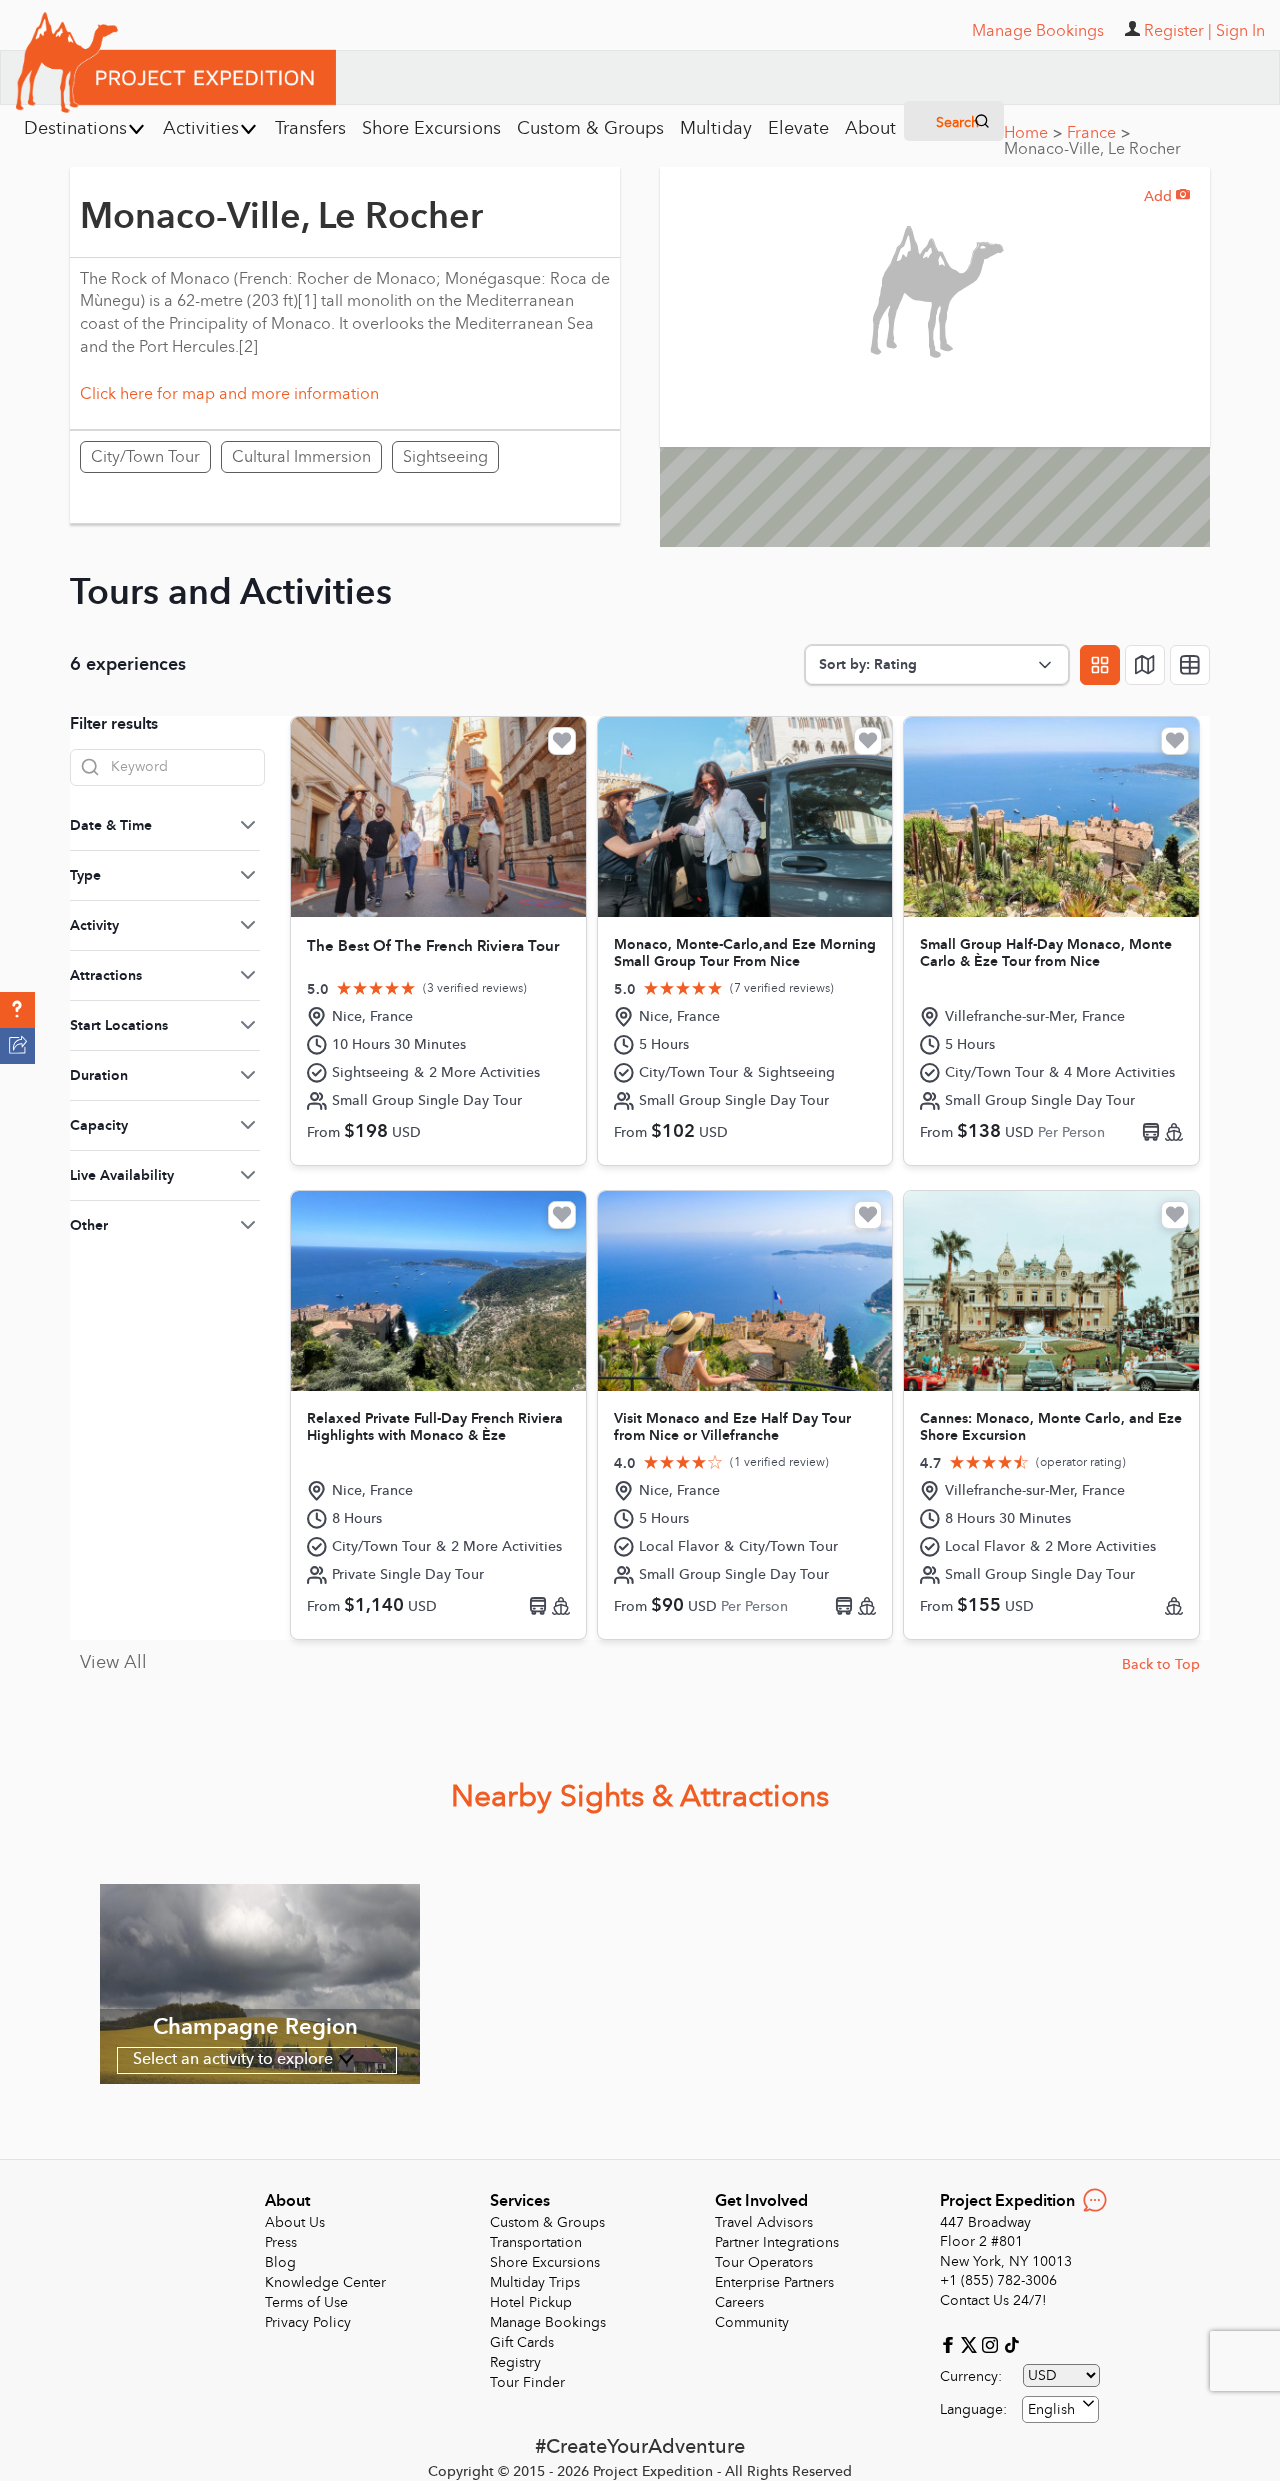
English (1051, 2409)
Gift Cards (522, 2342)
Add (1167, 196)
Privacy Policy (308, 2322)
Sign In (1240, 31)
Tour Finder (527, 2382)
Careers (739, 2302)
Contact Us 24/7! (993, 2300)
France (1098, 133)
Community (752, 2322)
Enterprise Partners (774, 2282)
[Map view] (1145, 665)
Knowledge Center (325, 2282)
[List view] (1190, 665)
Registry (515, 2362)
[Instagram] (992, 2343)
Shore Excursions (545, 2262)
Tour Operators (764, 2262)
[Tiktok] (1011, 2343)
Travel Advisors (764, 2222)
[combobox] (1060, 2409)
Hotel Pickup (531, 2302)
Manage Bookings (548, 2322)
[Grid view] (1100, 665)
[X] (971, 2343)
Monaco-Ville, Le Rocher (1092, 149)
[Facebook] (950, 2343)
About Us (295, 2222)
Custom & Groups (547, 2222)
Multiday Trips (535, 2282)
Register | (1178, 31)
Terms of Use (306, 2302)
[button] (17, 1010)
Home (1033, 133)
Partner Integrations (777, 2242)
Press (281, 2242)
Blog (280, 2262)
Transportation (536, 2242)
